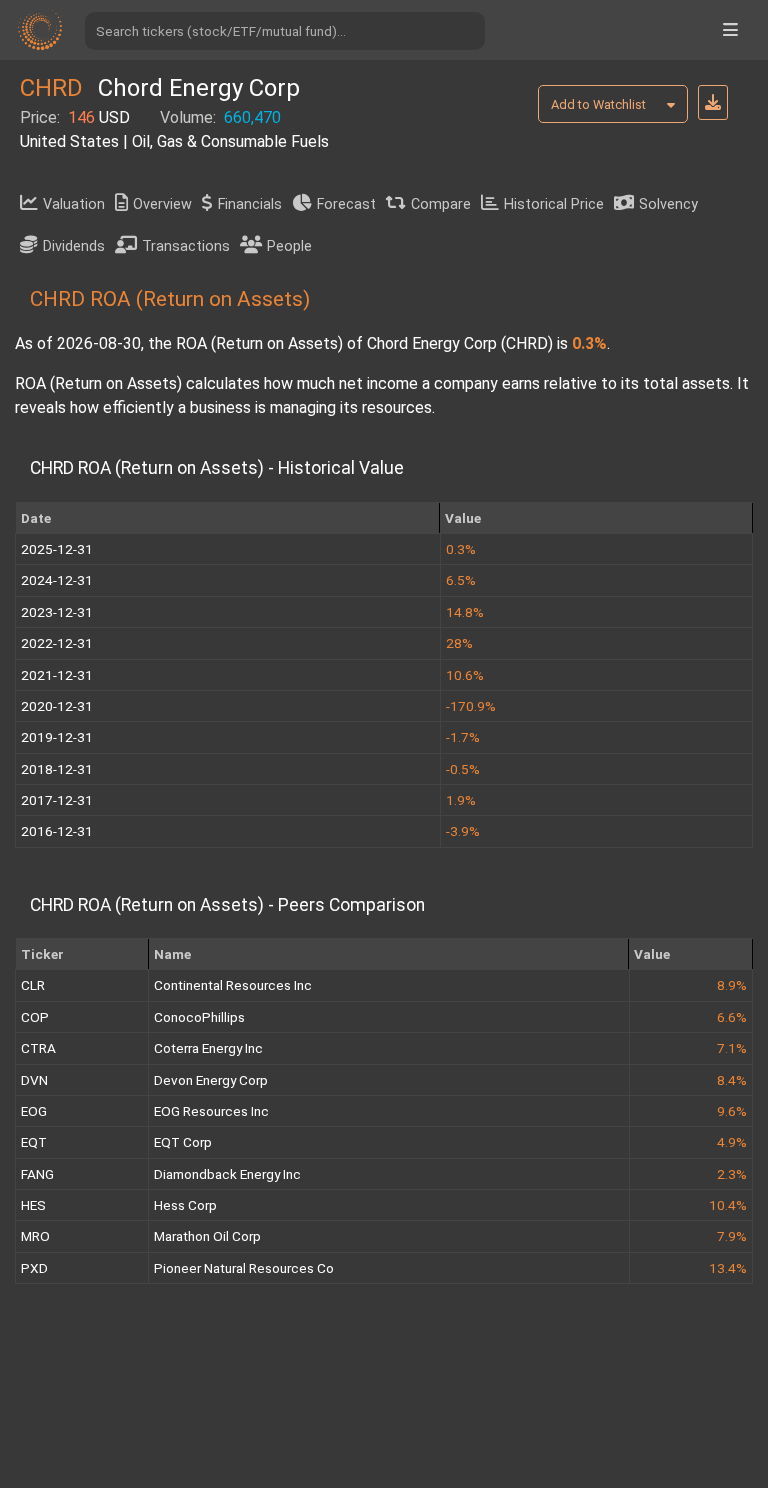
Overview (162, 204)
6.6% (732, 1017)
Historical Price (554, 204)
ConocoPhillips (199, 1017)
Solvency (668, 204)
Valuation (74, 204)
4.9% (732, 1142)
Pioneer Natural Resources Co (244, 1268)
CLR (33, 985)
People (289, 246)
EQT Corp (183, 1142)
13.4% (728, 1268)
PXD (34, 1268)
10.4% (728, 1205)
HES (33, 1205)
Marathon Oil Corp (207, 1236)
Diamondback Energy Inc (227, 1174)
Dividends (74, 246)
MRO (35, 1236)
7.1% (732, 1048)
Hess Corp (185, 1205)
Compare (441, 204)
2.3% (732, 1174)
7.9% (732, 1236)
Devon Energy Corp (211, 1080)
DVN (34, 1080)
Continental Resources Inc (233, 985)
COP (35, 1017)
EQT (34, 1142)
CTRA (38, 1048)
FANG (37, 1174)
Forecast (346, 204)
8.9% (732, 985)
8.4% (732, 1080)
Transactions (186, 246)
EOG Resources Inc (211, 1111)
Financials (250, 204)
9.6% (732, 1111)
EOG (34, 1111)
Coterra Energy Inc (208, 1048)
